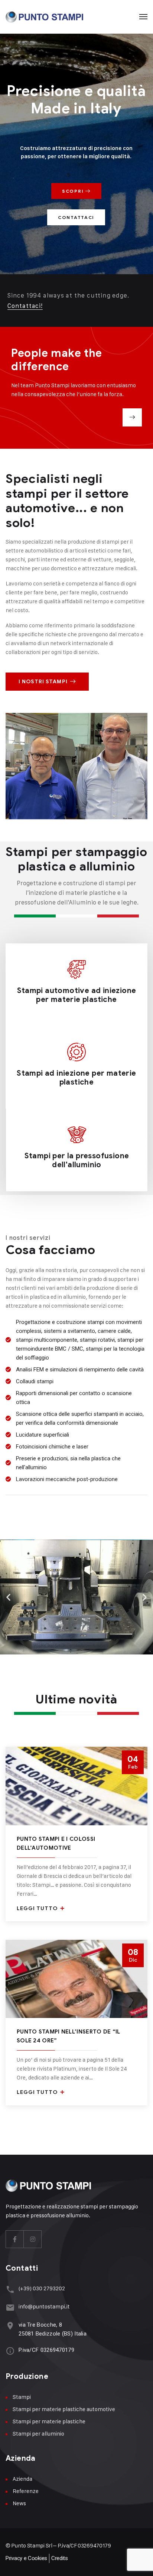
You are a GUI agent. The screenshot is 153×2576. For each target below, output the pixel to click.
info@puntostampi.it (44, 2306)
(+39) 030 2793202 (42, 2288)
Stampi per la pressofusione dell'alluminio (77, 1160)
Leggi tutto (38, 1908)
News (19, 2503)
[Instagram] (33, 2239)
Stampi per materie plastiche (49, 2421)
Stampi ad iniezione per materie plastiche (76, 1078)
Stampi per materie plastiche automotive (64, 2409)
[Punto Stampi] (44, 17)
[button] (8, 1597)
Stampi (22, 2397)
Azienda (22, 2479)
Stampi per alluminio (38, 2434)
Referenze (26, 2491)
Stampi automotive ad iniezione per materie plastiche (77, 995)
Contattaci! (25, 306)
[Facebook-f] (15, 2239)
